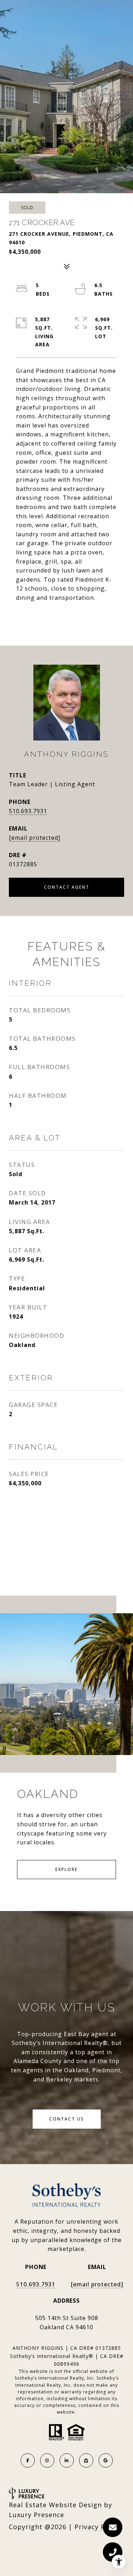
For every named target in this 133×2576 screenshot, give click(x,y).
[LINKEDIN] (67, 2460)
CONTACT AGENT (67, 887)
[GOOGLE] (106, 2460)
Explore (66, 1869)
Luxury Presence (37, 2515)
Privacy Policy (98, 2527)
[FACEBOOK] (28, 2460)
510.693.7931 (28, 811)
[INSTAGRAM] (47, 2460)
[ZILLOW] (86, 2460)
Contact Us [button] (67, 2119)
